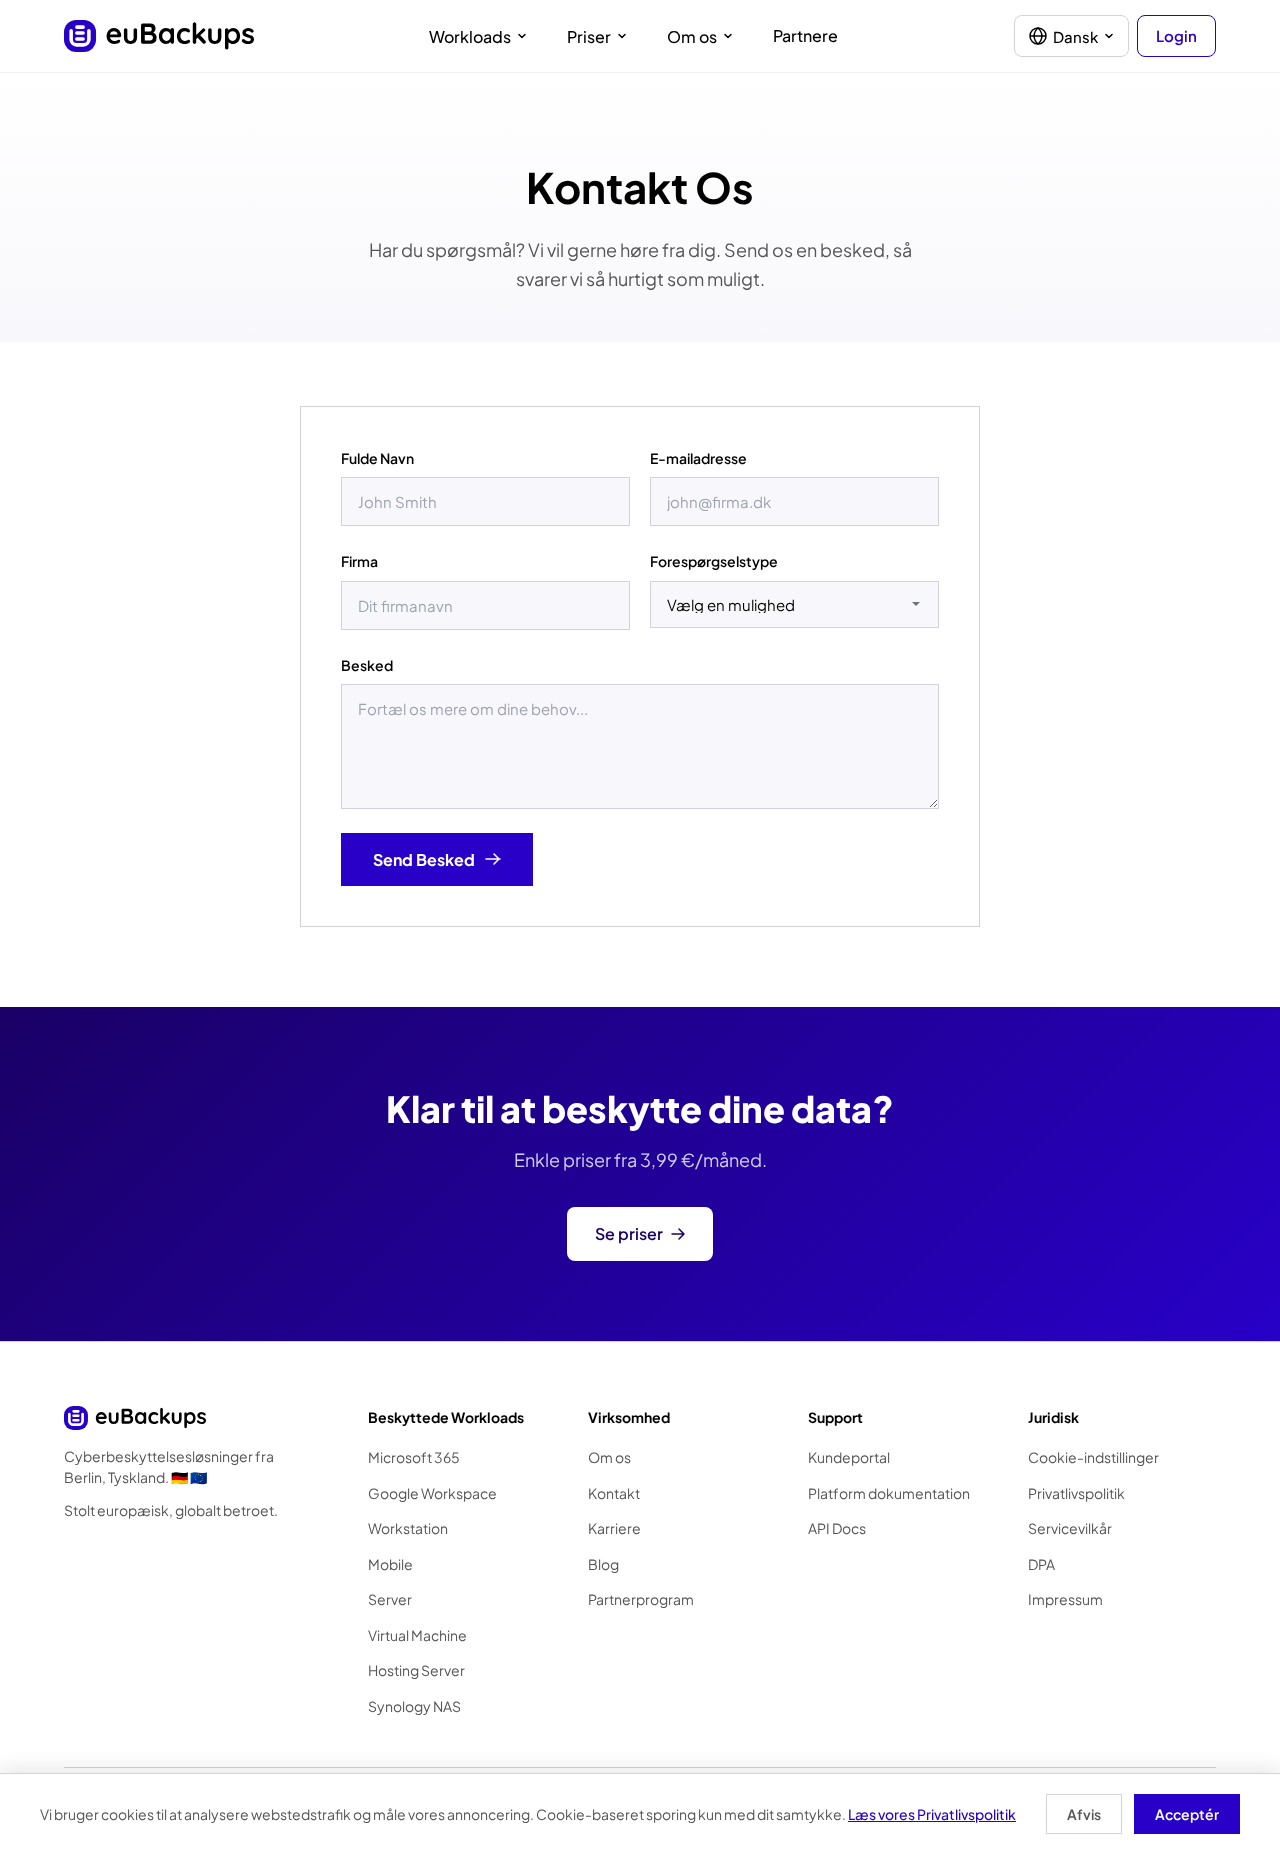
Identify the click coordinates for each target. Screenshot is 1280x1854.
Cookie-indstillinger (1093, 1457)
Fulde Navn (377, 458)
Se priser (629, 1233)
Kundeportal (849, 1457)
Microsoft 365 (414, 1457)
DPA (1041, 1564)
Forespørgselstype (714, 561)
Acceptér (1187, 1814)
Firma (359, 561)
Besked (367, 665)
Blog (603, 1564)
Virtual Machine (417, 1635)
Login (1176, 35)
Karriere (614, 1528)
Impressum (1065, 1599)
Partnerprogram (641, 1599)
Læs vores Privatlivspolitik (932, 1814)
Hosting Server (416, 1670)
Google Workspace (432, 1493)
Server (390, 1599)
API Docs (837, 1528)
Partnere (805, 35)
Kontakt (614, 1493)
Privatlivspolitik (1076, 1493)
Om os (609, 1457)
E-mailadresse (698, 458)
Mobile (390, 1564)
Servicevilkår (1070, 1528)
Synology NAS (414, 1706)
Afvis (1084, 1814)
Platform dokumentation (889, 1493)
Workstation (408, 1528)
